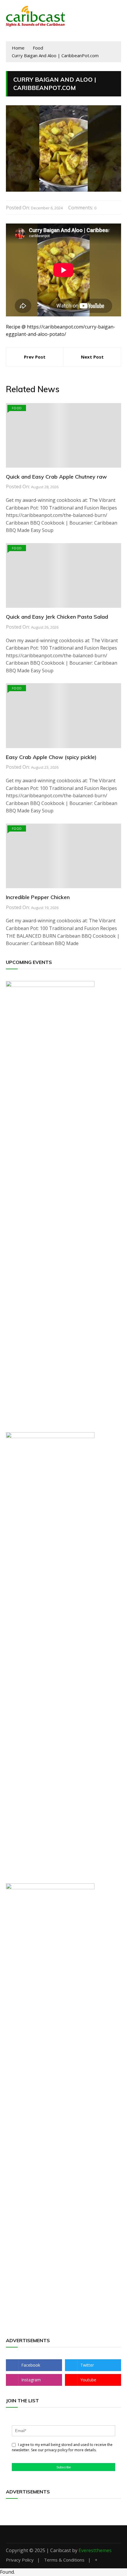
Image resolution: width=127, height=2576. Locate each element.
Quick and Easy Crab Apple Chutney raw (56, 477)
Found (7, 2572)
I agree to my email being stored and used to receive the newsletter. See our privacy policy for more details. (62, 2447)
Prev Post (35, 357)
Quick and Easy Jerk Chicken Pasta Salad (57, 617)
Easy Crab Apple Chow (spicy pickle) (51, 757)
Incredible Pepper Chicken (38, 897)
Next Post (92, 357)
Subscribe (64, 2467)
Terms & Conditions (64, 2560)
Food (17, 408)
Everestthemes (95, 2550)
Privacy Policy (20, 2560)
